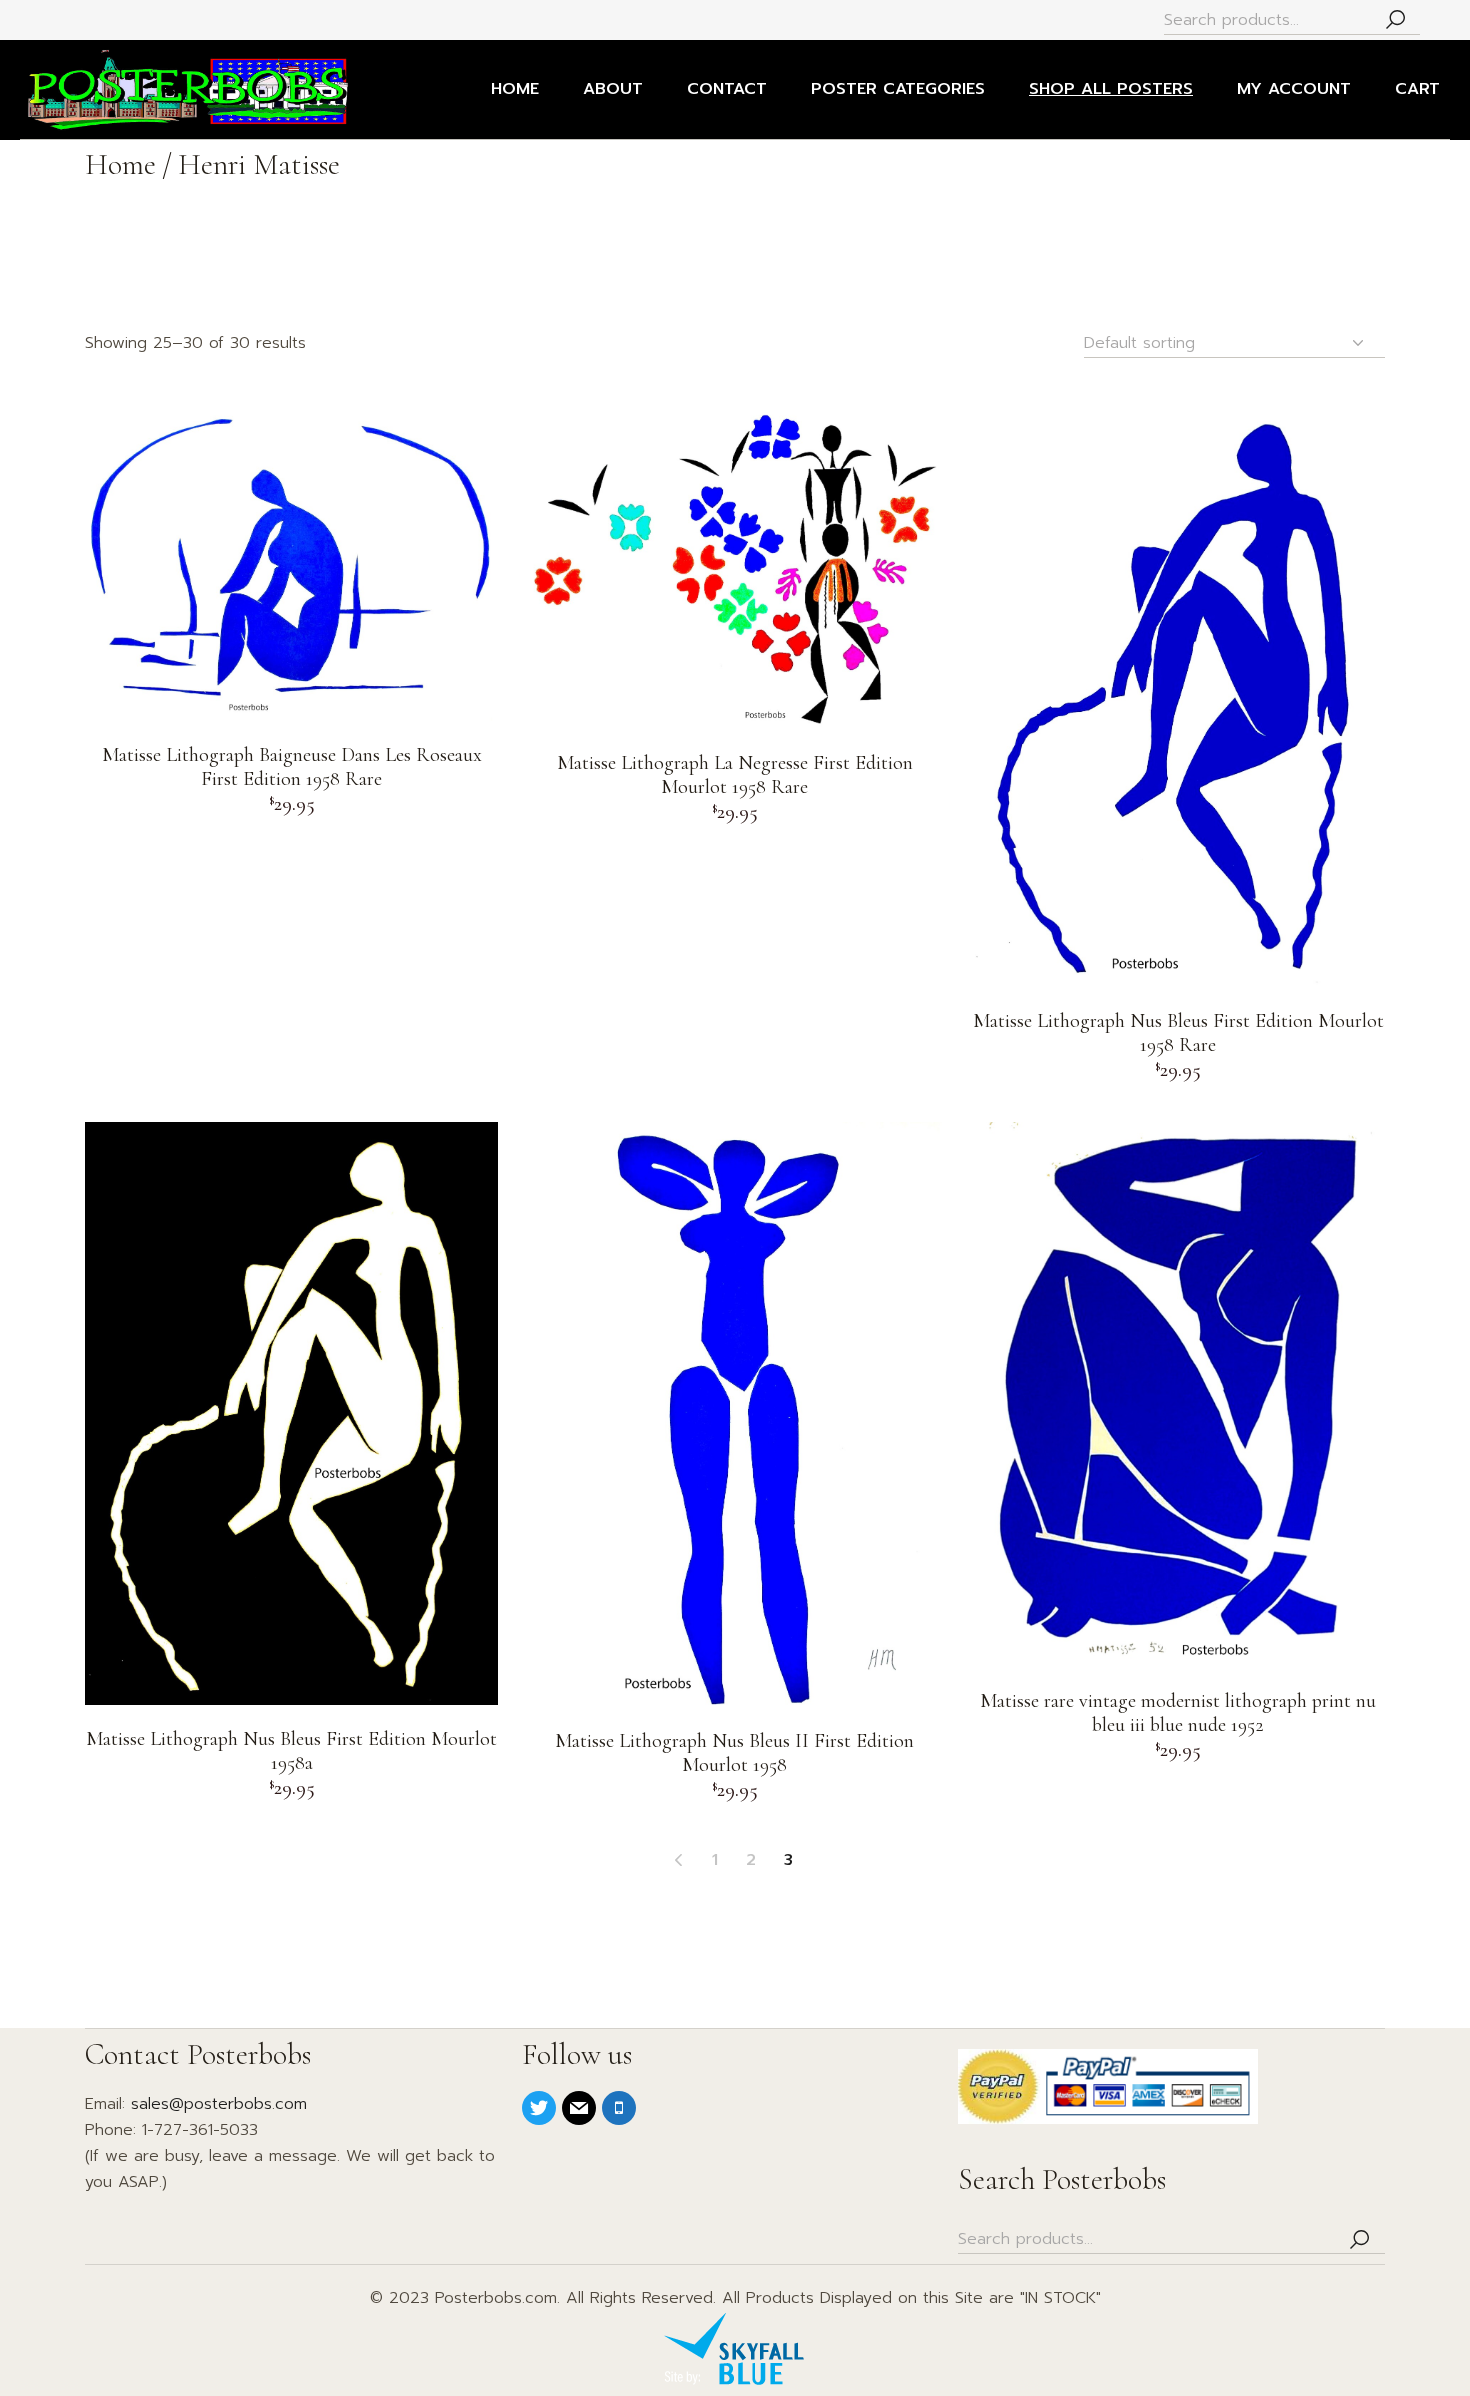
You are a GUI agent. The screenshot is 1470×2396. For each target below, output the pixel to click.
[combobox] (1234, 343)
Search (1395, 20)
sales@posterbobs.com (219, 2104)
